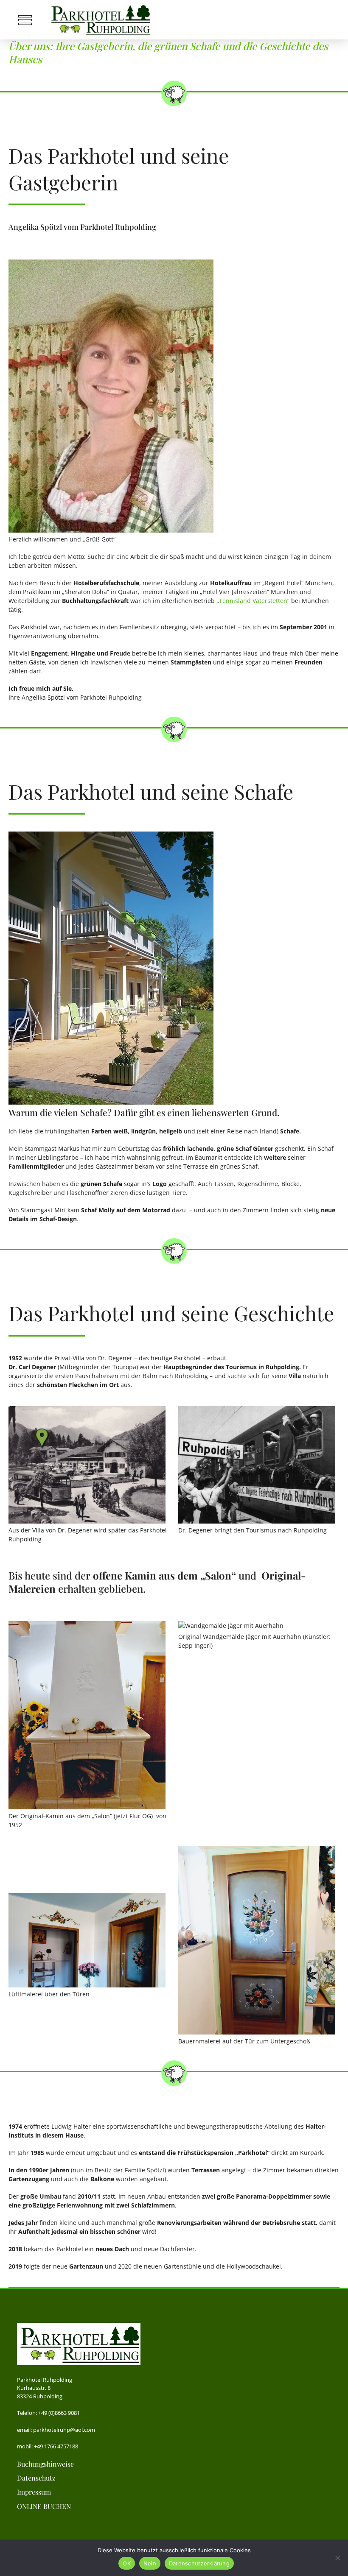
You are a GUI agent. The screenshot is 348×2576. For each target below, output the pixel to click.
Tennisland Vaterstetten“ (254, 601)
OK (127, 2563)
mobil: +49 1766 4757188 (48, 2446)
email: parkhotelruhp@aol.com (56, 2430)
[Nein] (337, 2558)
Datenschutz (36, 2478)
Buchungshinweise (45, 2464)
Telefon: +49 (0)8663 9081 (48, 2413)
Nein (150, 2563)
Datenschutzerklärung (199, 2563)
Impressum (34, 2492)
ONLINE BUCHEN (44, 2506)
